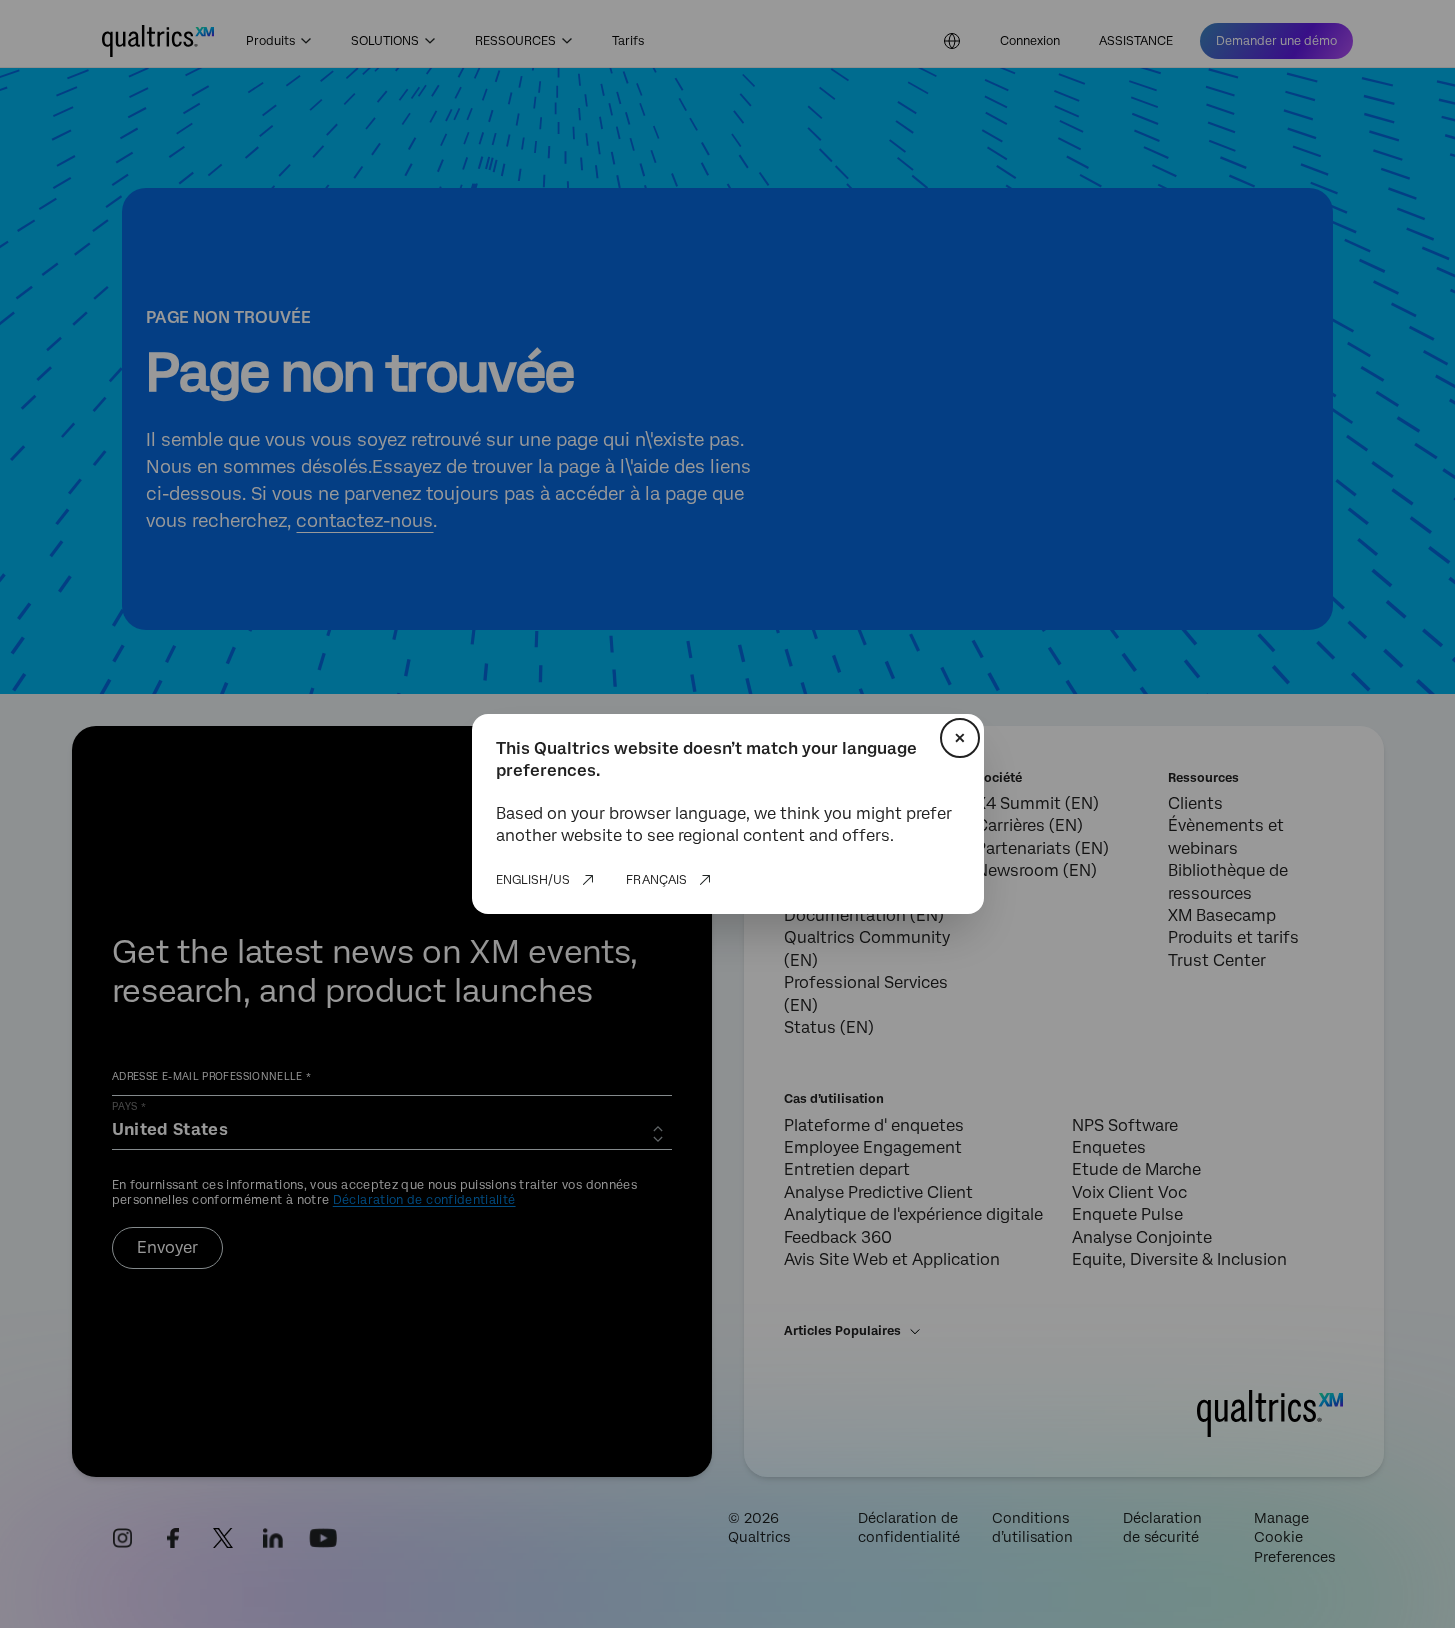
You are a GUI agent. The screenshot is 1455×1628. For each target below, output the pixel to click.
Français (656, 880)
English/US (533, 880)
